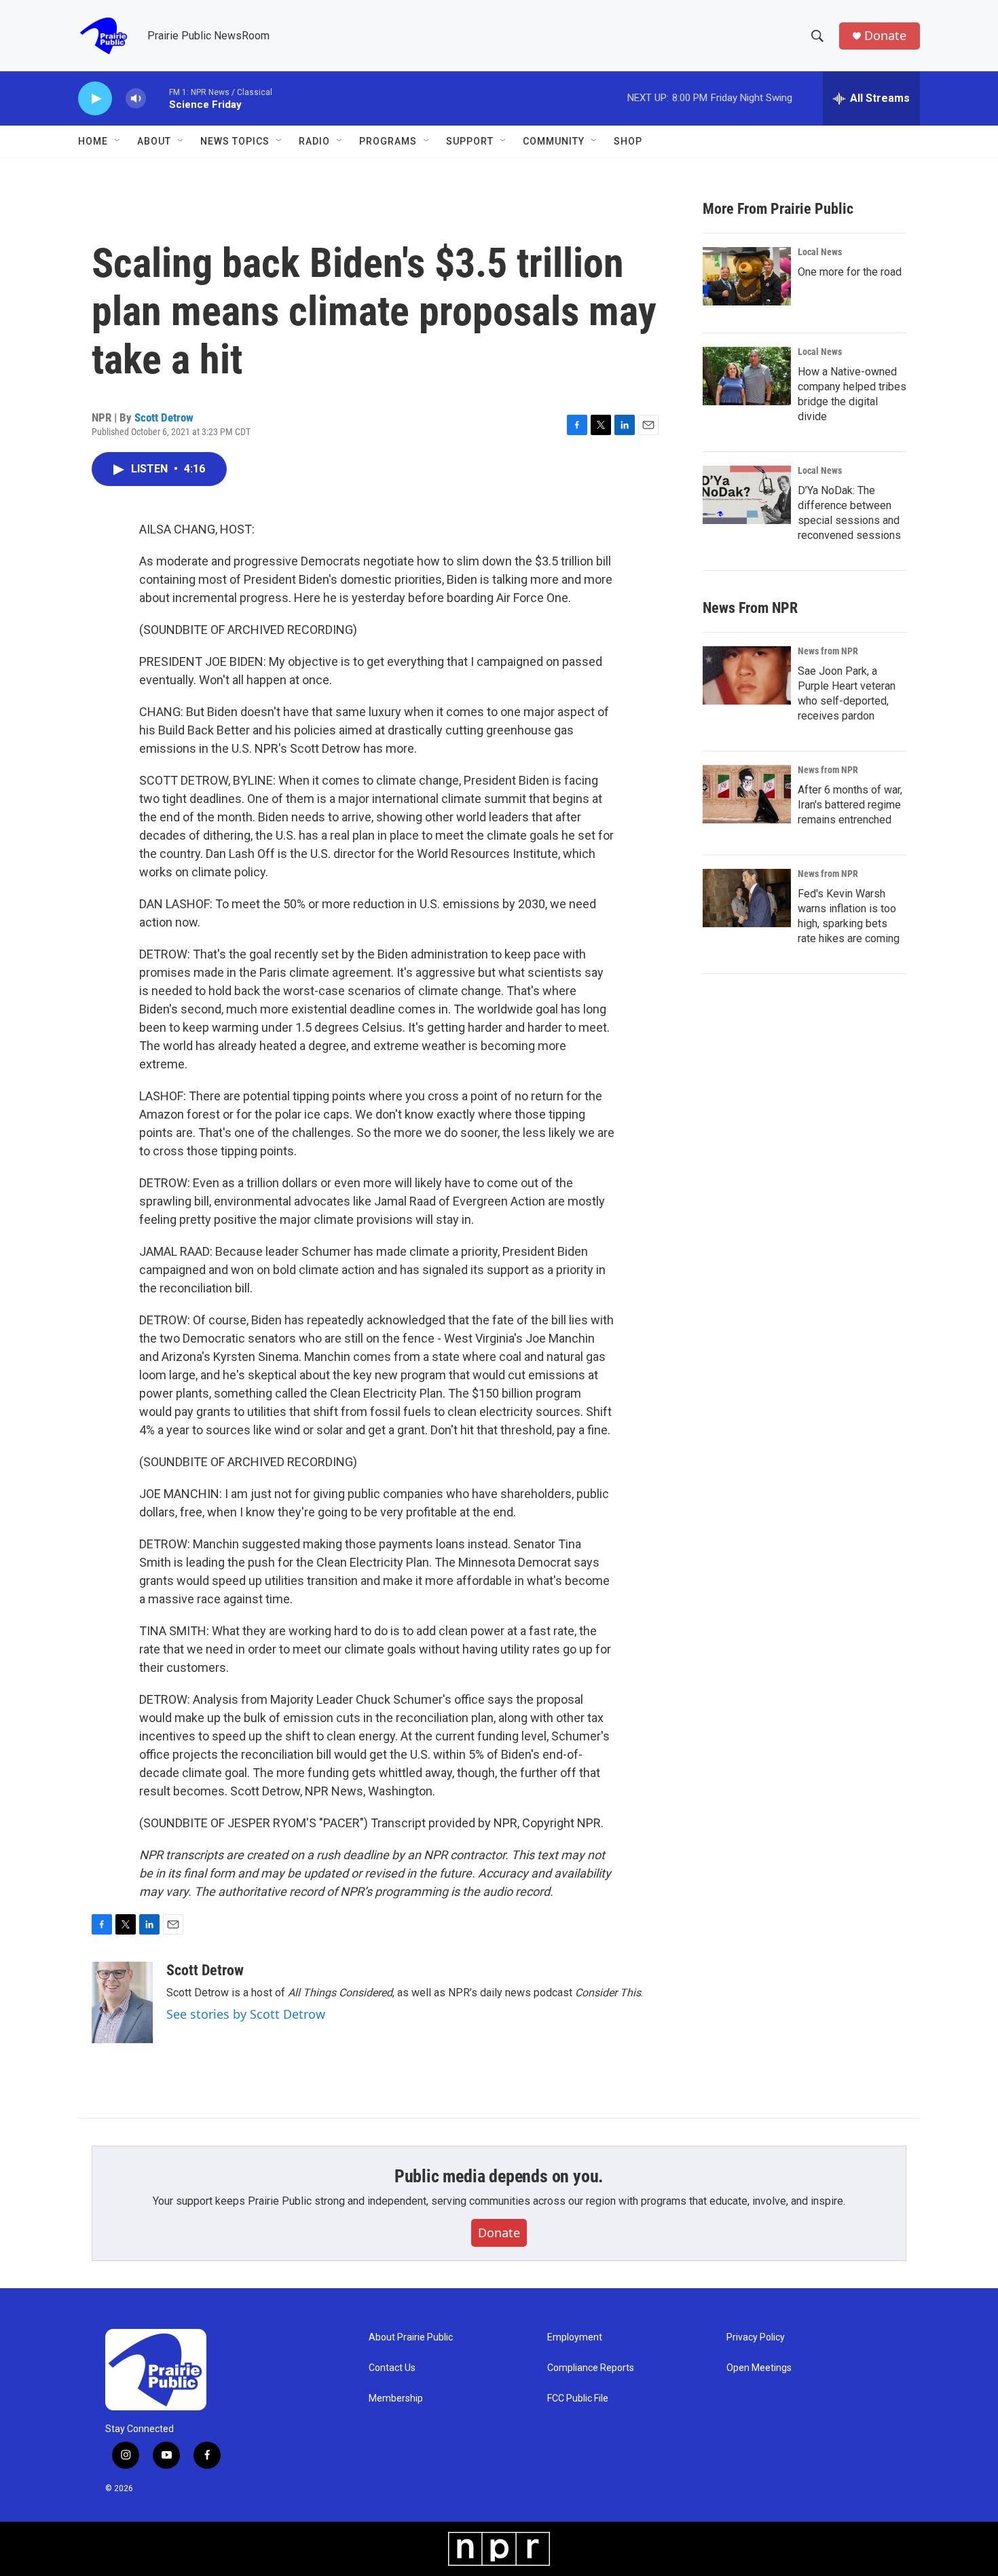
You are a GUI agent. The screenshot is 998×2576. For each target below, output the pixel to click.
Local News (820, 252)
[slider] (158, 98)
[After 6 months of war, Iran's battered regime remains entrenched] (747, 794)
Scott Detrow (164, 417)
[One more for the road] (747, 276)
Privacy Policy (756, 2337)
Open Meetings (759, 2368)
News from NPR (828, 651)
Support (470, 141)
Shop (628, 141)
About (154, 141)
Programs (388, 141)
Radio (314, 141)
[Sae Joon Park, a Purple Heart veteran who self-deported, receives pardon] (747, 675)
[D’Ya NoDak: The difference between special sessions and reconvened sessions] (747, 495)
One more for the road (850, 272)
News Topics (235, 141)
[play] (95, 99)
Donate (885, 36)
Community (554, 141)
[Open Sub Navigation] (118, 141)
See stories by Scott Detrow (246, 2014)
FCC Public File (578, 2398)
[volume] (136, 99)
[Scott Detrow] (122, 2002)
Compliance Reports (591, 2368)
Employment (575, 2337)
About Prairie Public (411, 2337)
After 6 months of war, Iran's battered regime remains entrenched (850, 805)
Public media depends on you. (499, 2176)
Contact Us (392, 2368)
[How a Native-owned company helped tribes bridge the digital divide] (747, 376)
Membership (396, 2398)
